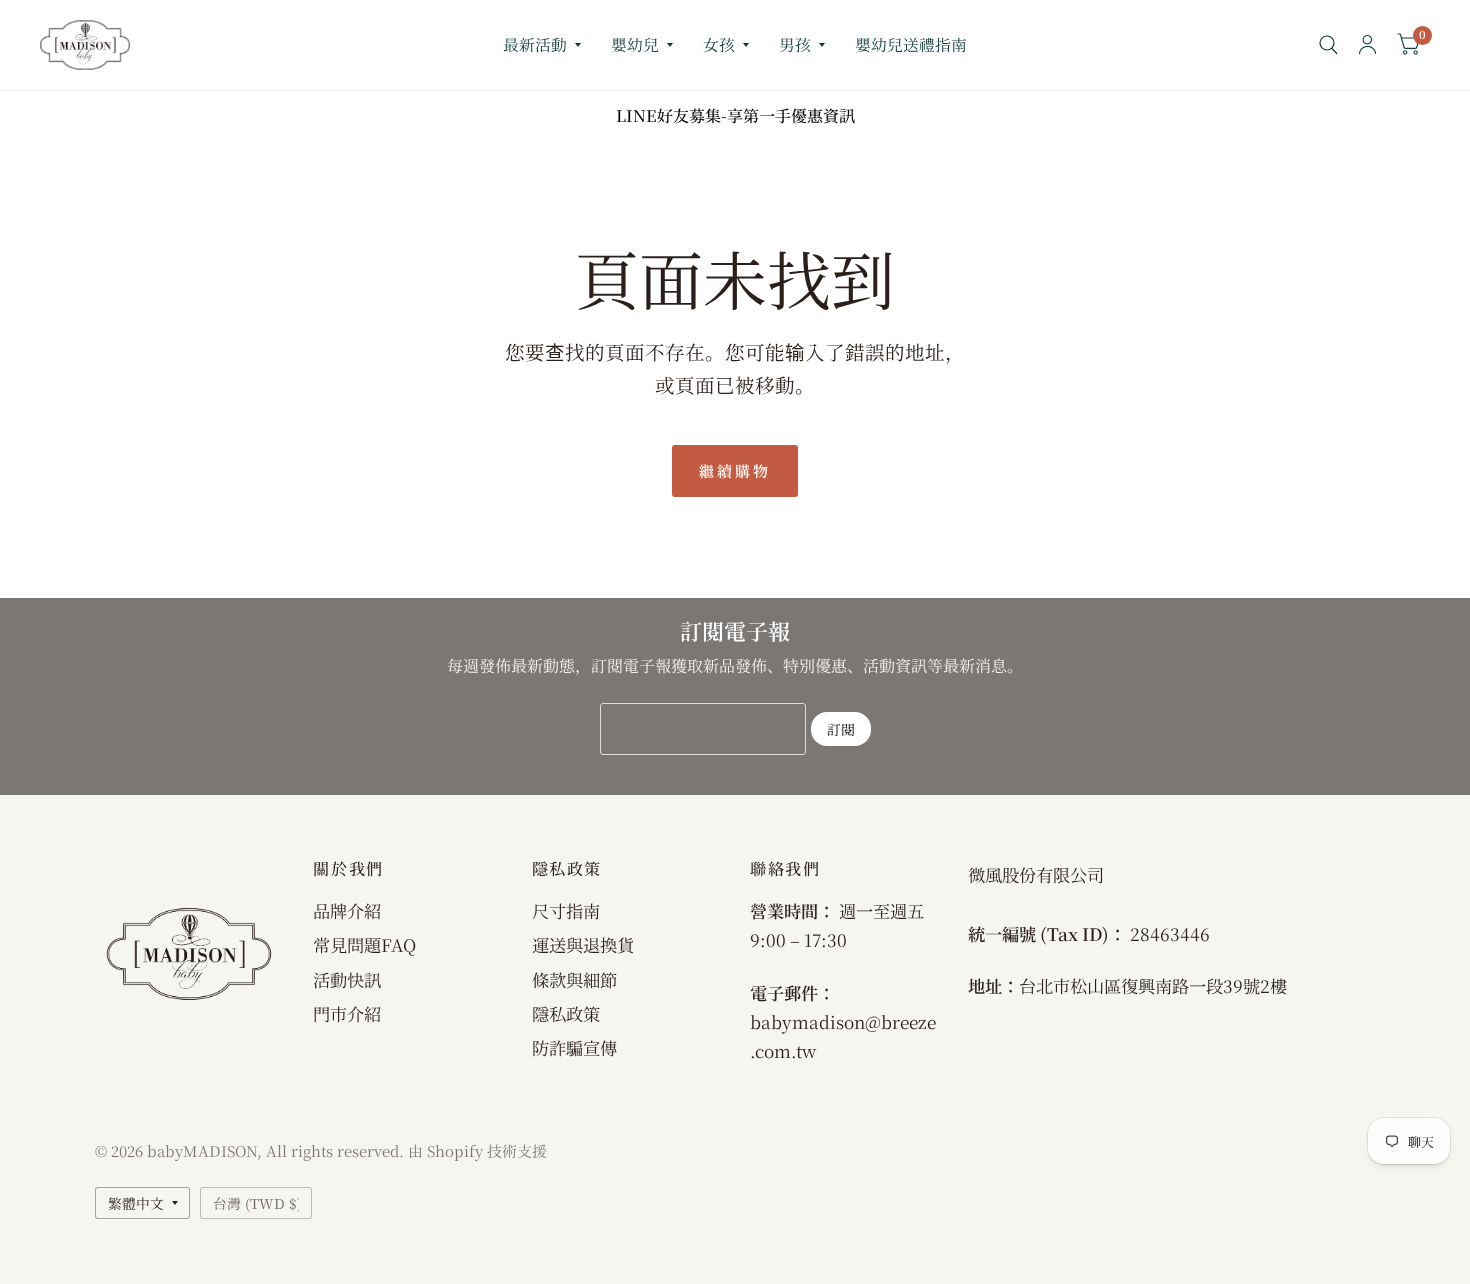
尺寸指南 (566, 910)
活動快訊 (347, 979)
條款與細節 (574, 979)
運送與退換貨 (583, 944)
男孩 (795, 44)
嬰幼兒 (635, 44)
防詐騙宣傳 (574, 1047)
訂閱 (841, 729)
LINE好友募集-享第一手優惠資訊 (735, 115)
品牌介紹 (347, 910)
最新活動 (535, 44)
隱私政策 (566, 1013)
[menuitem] (542, 45)
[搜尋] (1328, 45)
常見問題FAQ (364, 944)
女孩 (719, 44)
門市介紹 (347, 1013)
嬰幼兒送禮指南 (911, 44)
